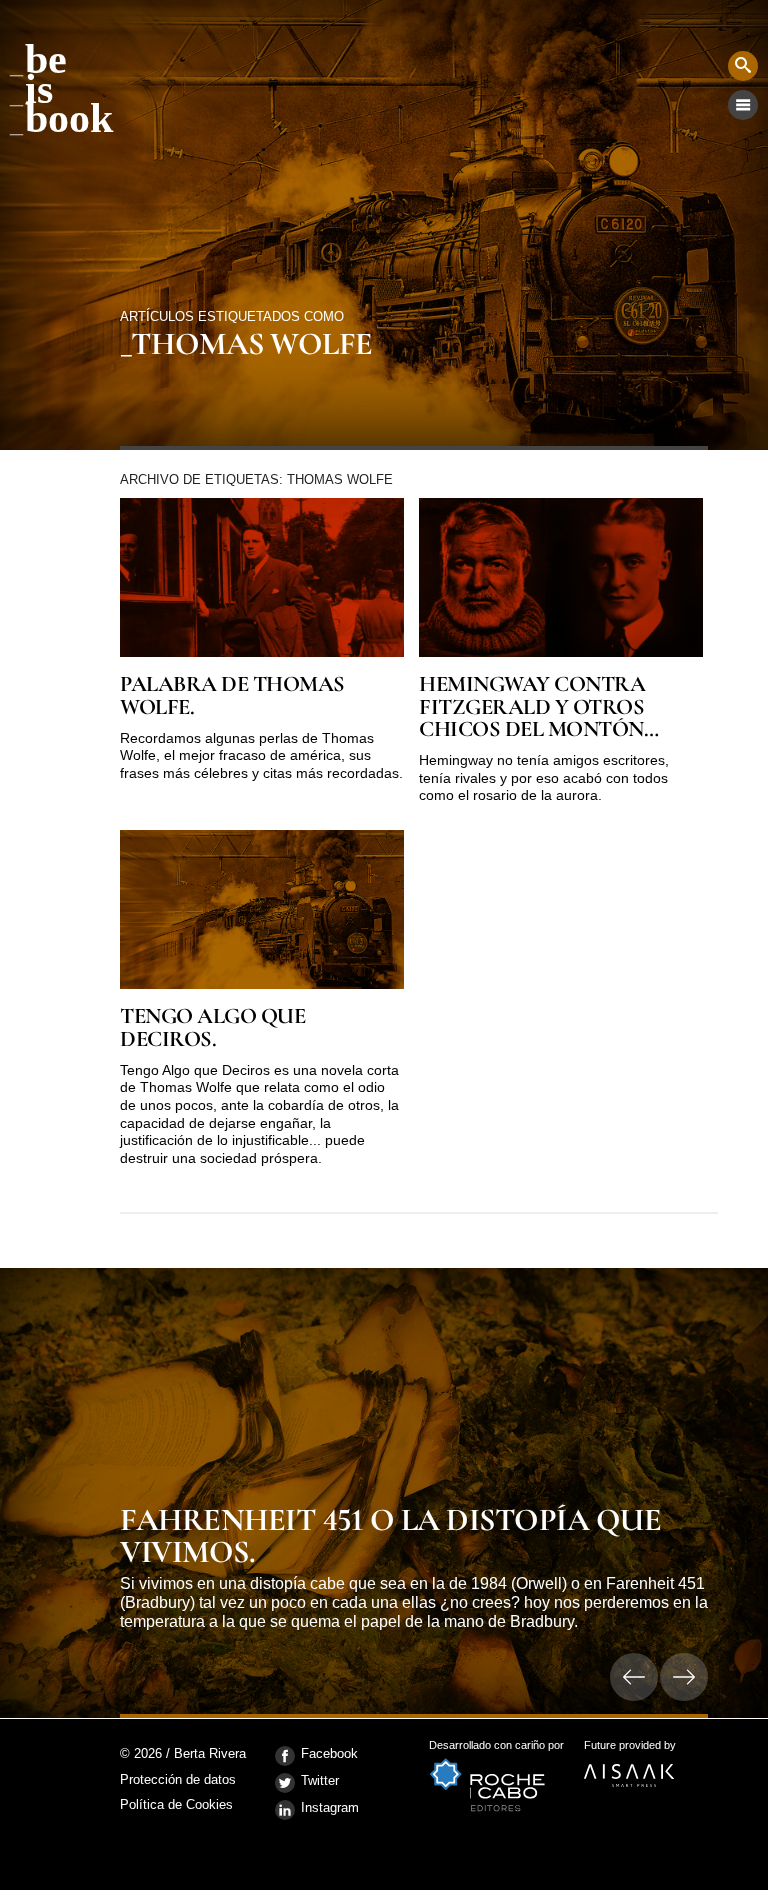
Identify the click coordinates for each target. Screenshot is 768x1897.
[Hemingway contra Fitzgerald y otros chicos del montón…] (561, 577)
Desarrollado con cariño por (496, 1751)
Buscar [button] (743, 66)
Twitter (320, 1780)
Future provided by (630, 1751)
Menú (743, 105)
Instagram (330, 1807)
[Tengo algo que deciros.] (262, 909)
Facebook (329, 1753)
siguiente (684, 1677)
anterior (634, 1677)
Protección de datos (178, 1780)
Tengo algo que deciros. (212, 1027)
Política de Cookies (176, 1804)
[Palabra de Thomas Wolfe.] (262, 577)
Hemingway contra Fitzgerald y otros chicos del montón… (538, 706)
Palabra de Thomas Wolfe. (232, 695)
